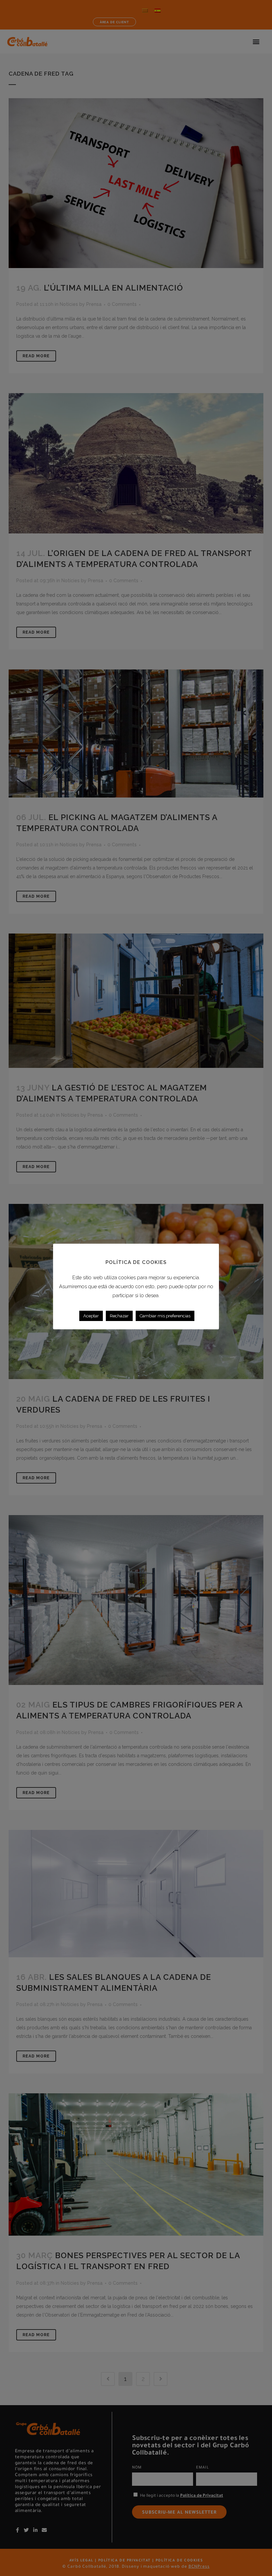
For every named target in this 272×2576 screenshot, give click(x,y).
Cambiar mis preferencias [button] (165, 1316)
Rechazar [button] (119, 1316)
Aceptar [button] (91, 1316)
